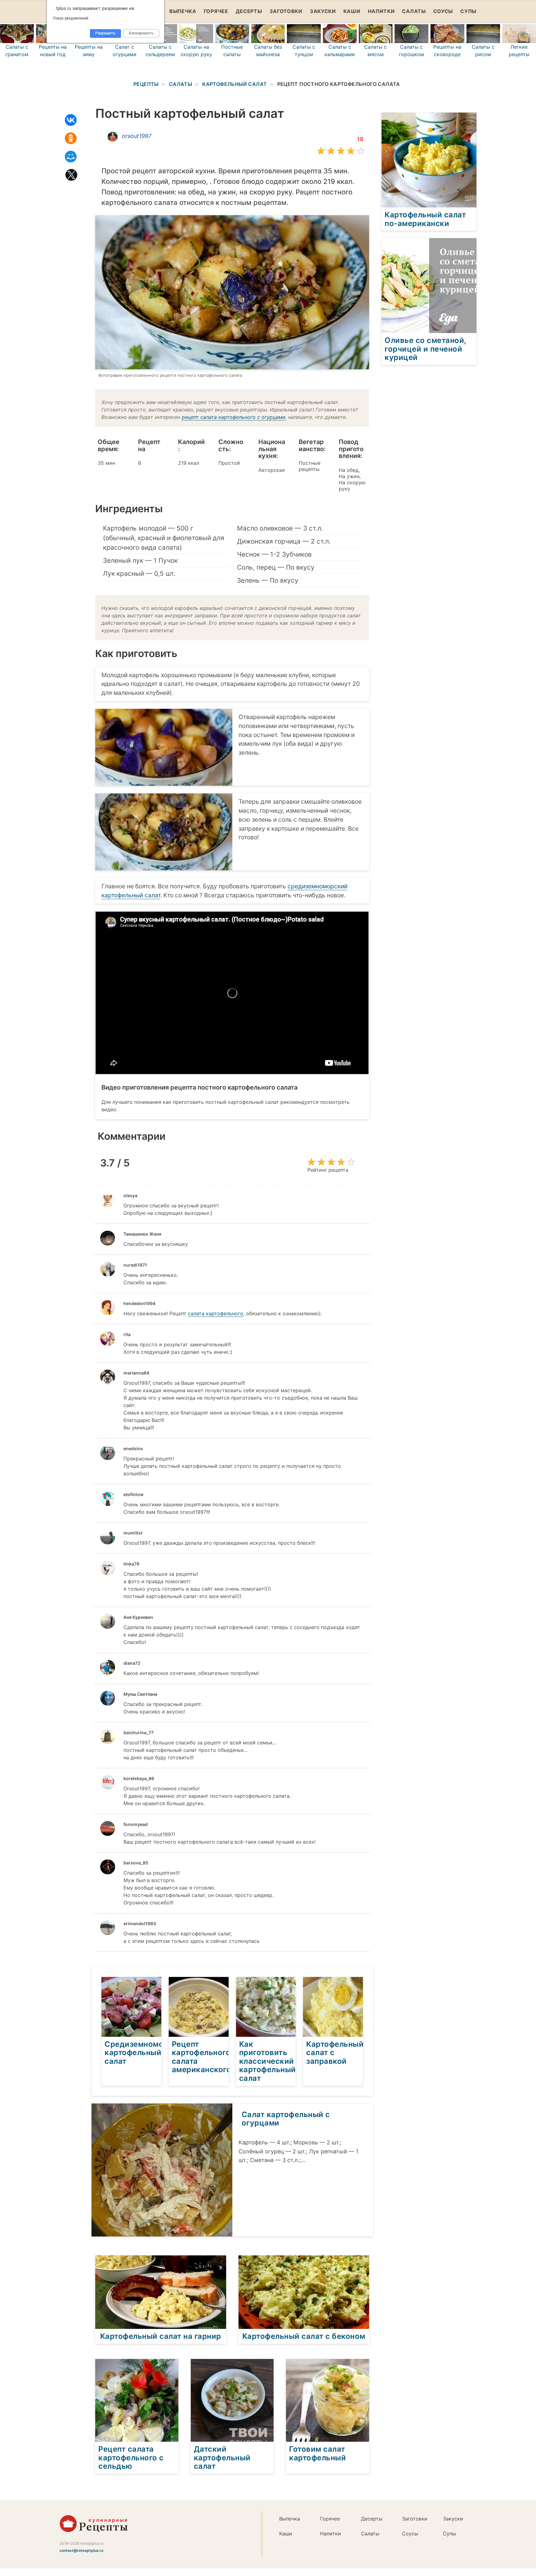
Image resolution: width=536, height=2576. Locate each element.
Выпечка (183, 11)
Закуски (323, 11)
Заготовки (286, 11)
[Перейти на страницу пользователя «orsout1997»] (113, 137)
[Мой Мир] (71, 157)
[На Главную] (94, 2530)
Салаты (414, 11)
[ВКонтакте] (71, 120)
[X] (71, 175)
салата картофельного (216, 1313)
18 (360, 139)
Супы (468, 11)
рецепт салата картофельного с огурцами (234, 417)
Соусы (443, 11)
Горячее (216, 11)
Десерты (249, 11)
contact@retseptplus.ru (81, 2550)
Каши (352, 11)
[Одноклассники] (71, 138)
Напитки (381, 11)
